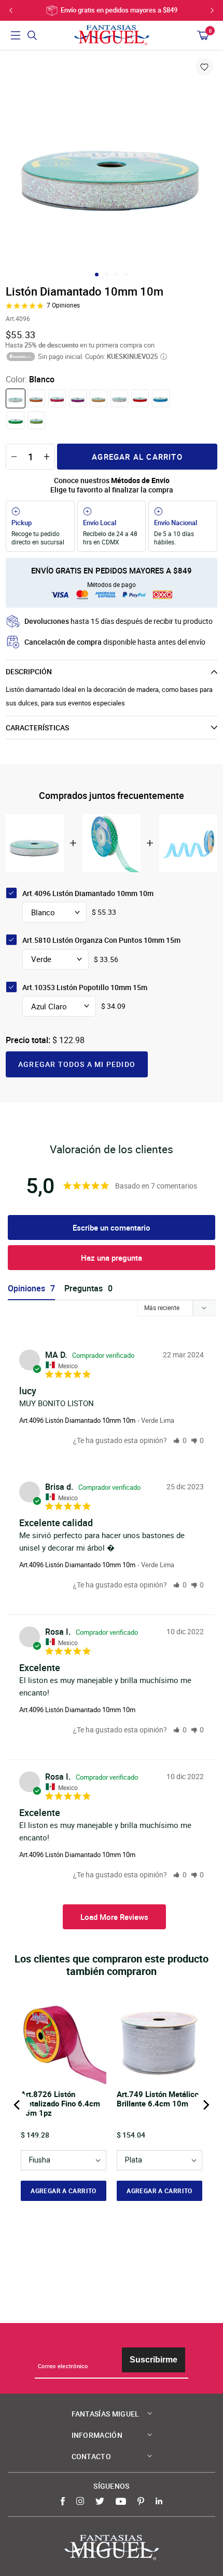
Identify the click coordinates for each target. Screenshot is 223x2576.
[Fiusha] (57, 398)
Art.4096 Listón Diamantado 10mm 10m (77, 1420)
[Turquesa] (161, 398)
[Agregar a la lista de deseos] (204, 67)
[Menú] (16, 35)
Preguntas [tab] (83, 1289)
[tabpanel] (112, 163)
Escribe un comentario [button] (112, 1227)
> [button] (114, 1917)
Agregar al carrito (137, 457)
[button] (180, 1440)
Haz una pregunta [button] (112, 1258)
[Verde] (16, 420)
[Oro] (99, 398)
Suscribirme (154, 2360)
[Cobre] (36, 398)
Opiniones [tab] (26, 1289)
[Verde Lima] (36, 420)
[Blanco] (16, 398)
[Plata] (119, 398)
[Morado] (78, 398)
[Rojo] (140, 398)
